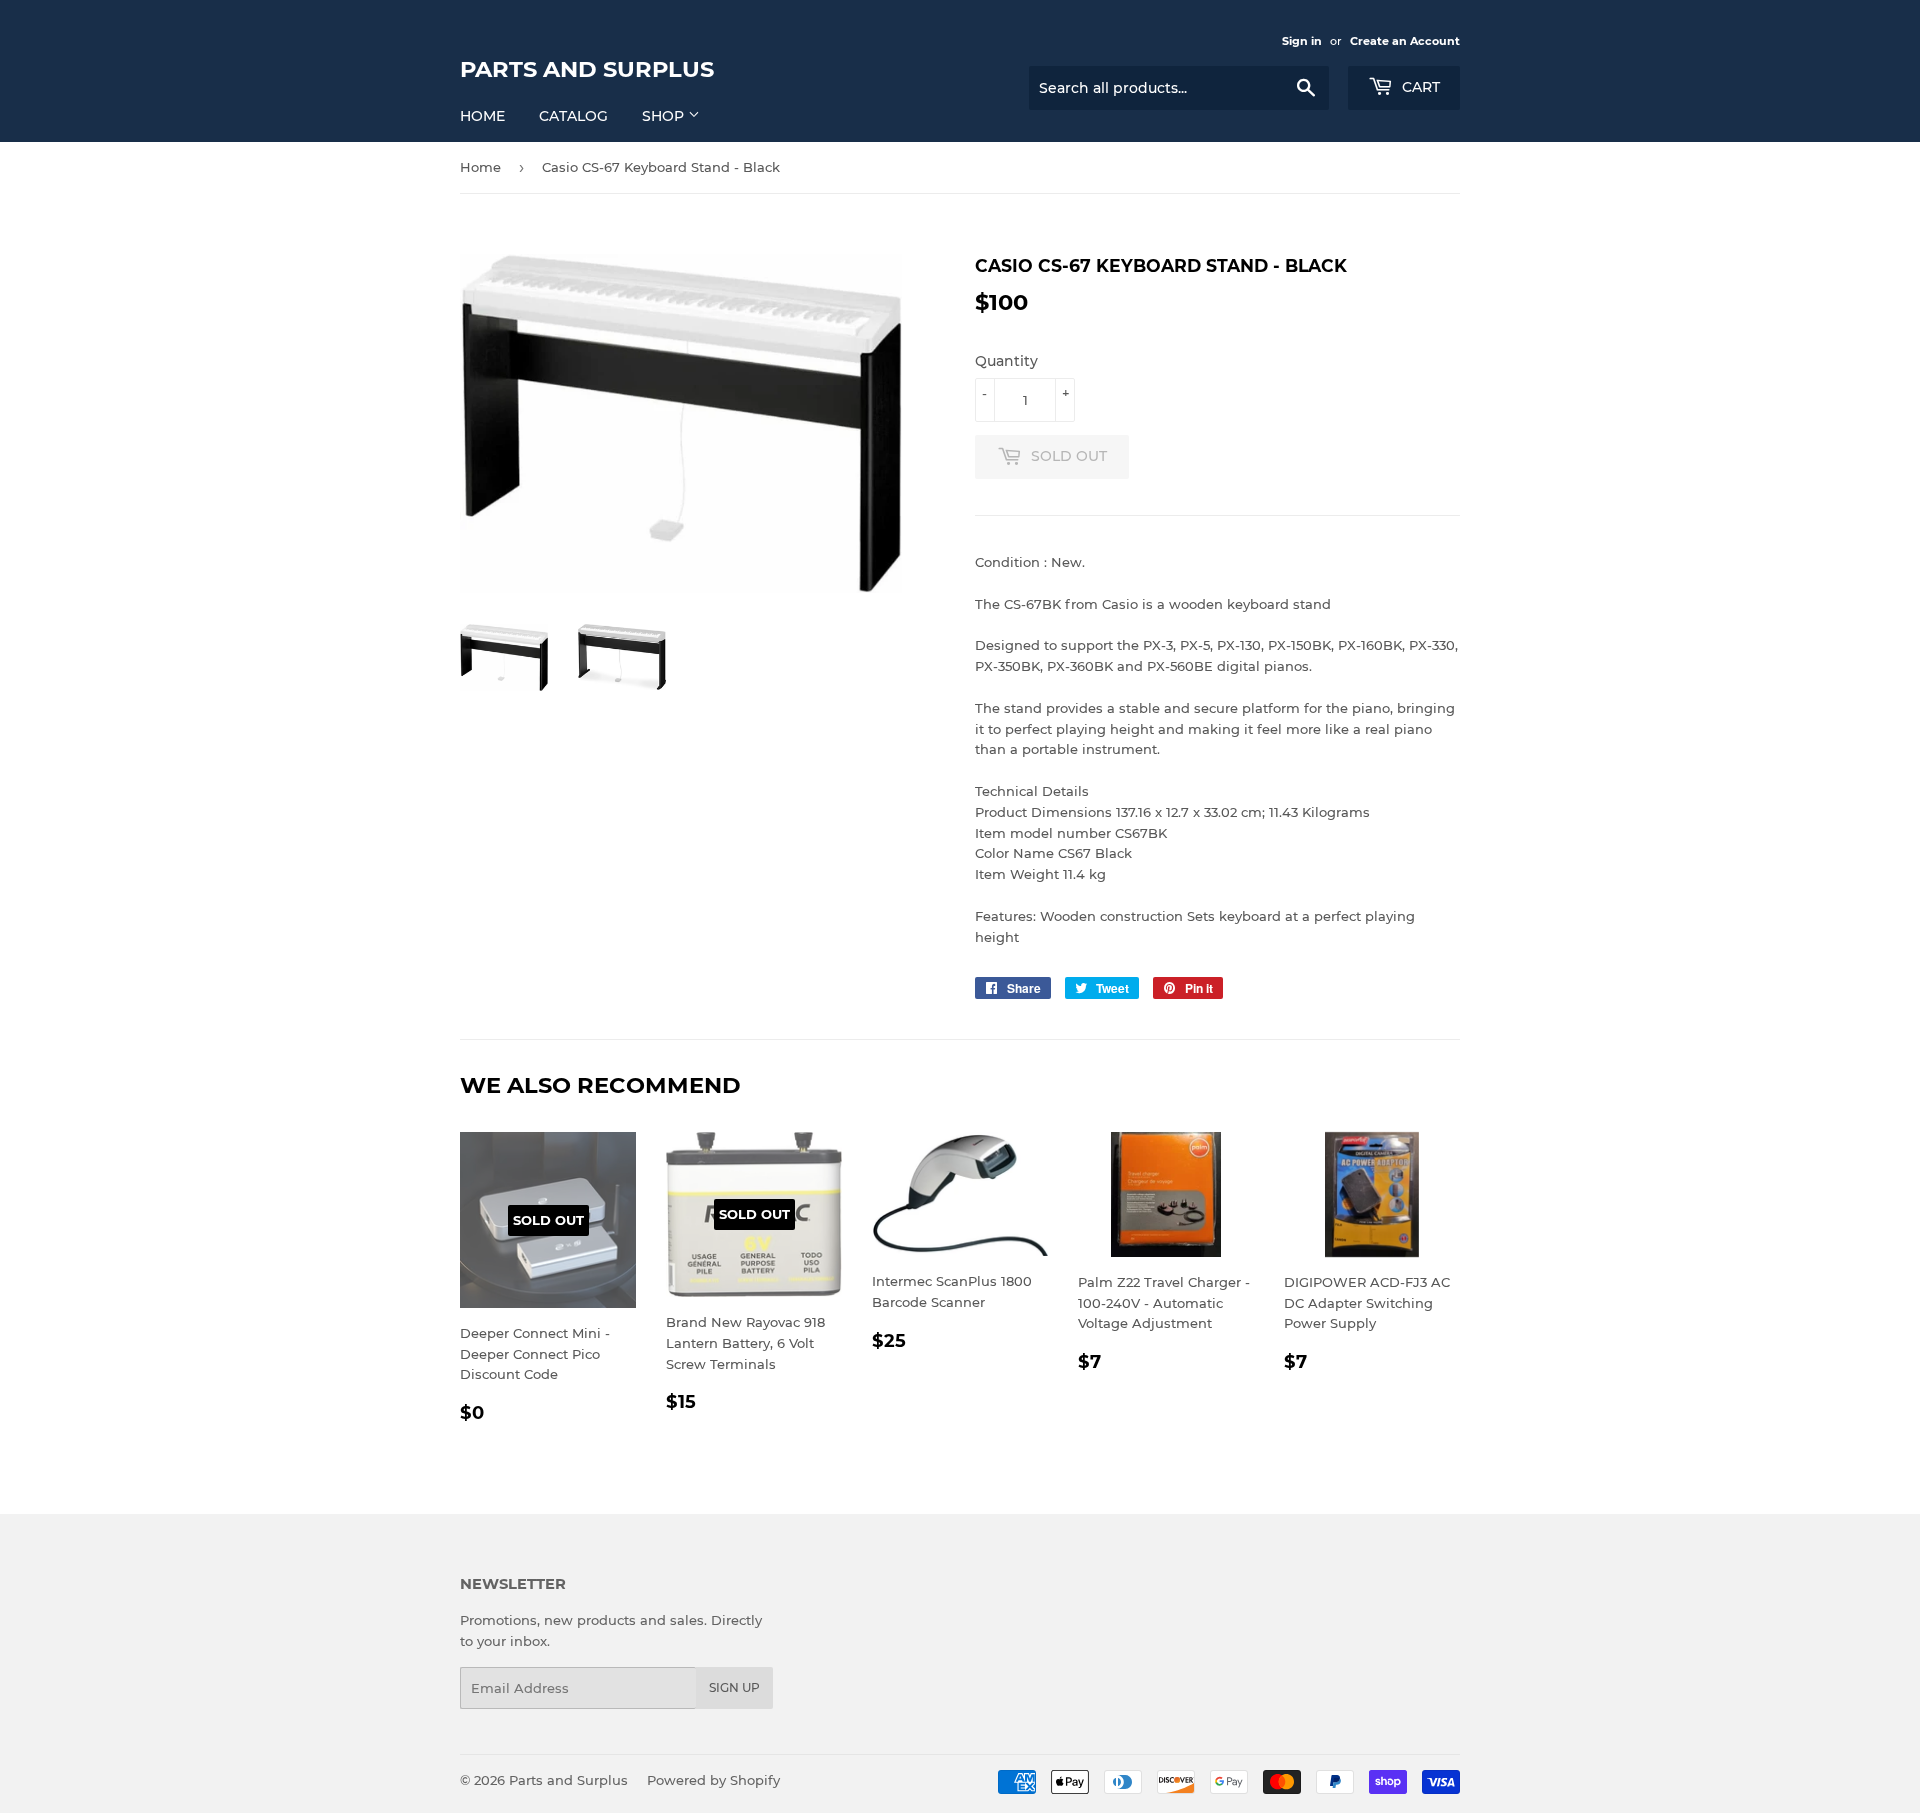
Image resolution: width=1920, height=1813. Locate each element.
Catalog (573, 116)
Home (482, 116)
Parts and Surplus (587, 69)
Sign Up (734, 1687)
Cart (1419, 87)
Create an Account (1405, 41)
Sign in (1302, 41)
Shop (665, 116)
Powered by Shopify (713, 1780)
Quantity (1006, 361)
